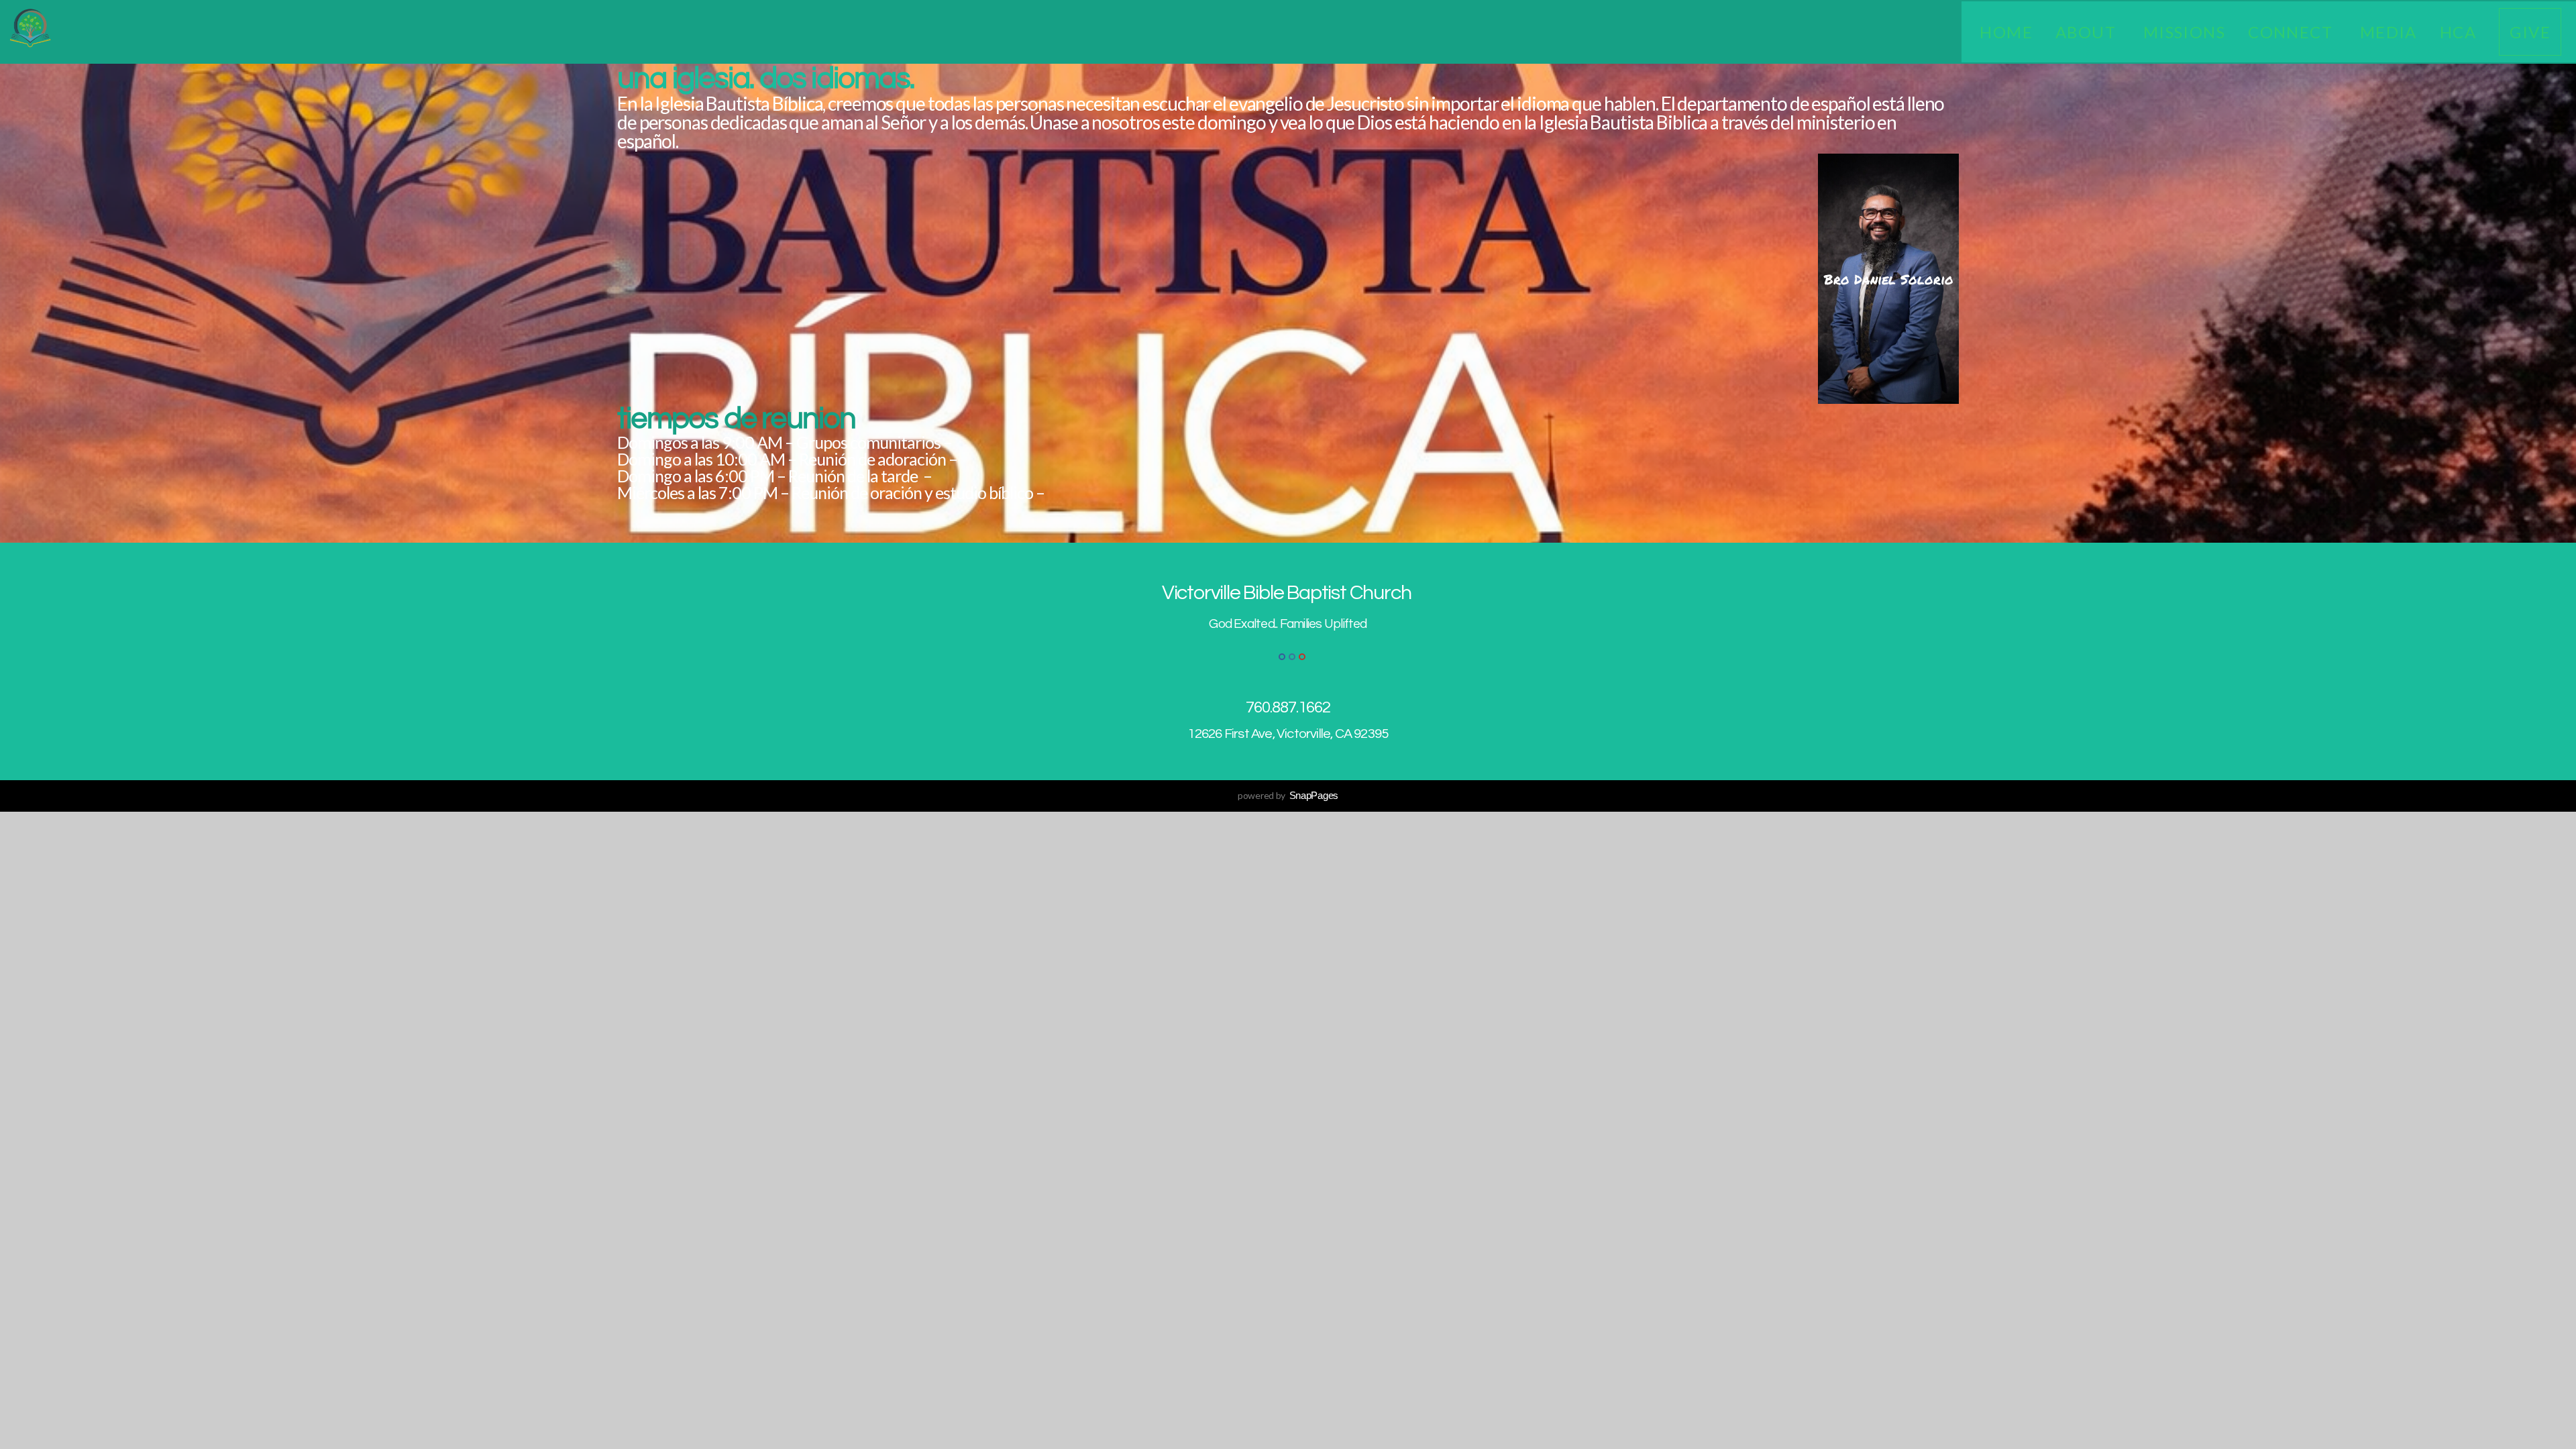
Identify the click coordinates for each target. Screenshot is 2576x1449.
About (2088, 32)
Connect (2293, 32)
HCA (2458, 32)
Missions (2185, 32)
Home (2006, 32)
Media (2389, 32)
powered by (1288, 795)
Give (2530, 32)
